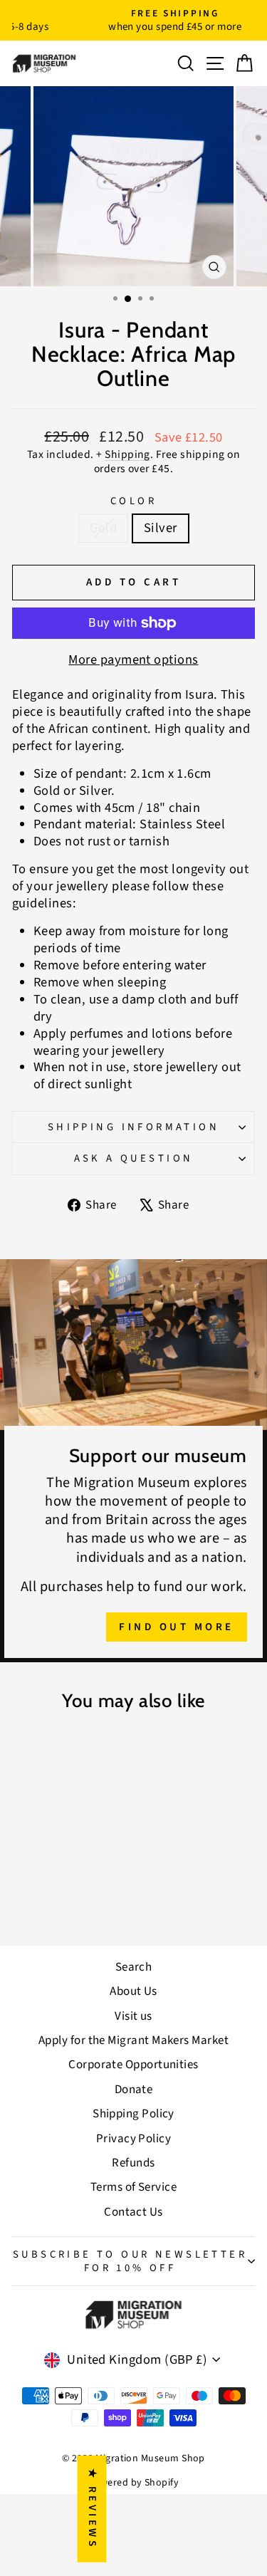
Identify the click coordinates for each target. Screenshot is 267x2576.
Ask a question (134, 1158)
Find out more (177, 1627)
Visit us (133, 2016)
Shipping (127, 454)
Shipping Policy (133, 2114)
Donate (134, 2090)
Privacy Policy (133, 2139)
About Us (133, 1991)
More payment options (133, 660)
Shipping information (133, 1127)
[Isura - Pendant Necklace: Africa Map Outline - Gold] (50, 1898)
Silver (161, 528)
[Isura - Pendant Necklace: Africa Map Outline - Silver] (67, 1898)
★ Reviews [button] (92, 2509)
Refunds (133, 2163)
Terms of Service (133, 2187)
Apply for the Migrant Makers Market (133, 2040)
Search (134, 1967)
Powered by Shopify (133, 2483)
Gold (103, 528)
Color (133, 501)
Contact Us (133, 2212)
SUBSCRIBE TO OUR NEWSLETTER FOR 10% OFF (130, 2261)
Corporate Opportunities (133, 2065)
